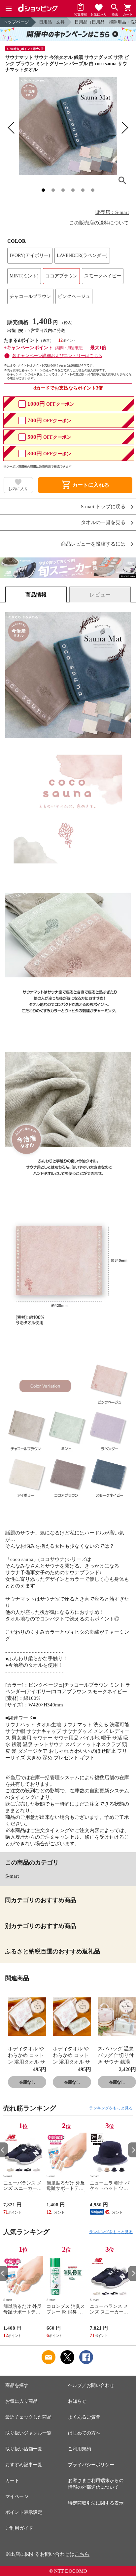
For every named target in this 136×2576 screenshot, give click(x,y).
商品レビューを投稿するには (93, 544)
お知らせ (77, 2401)
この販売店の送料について (99, 223)
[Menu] (9, 9)
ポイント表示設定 (24, 2512)
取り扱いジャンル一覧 (28, 2433)
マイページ (17, 2496)
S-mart (12, 1876)
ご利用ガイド (19, 2528)
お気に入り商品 (21, 2401)
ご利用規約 (80, 2449)
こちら (82, 2554)
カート (12, 2481)
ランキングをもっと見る (111, 2108)
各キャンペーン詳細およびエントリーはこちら (57, 356)
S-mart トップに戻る (103, 507)
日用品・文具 (52, 22)
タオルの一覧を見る (103, 523)
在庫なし (27, 2082)
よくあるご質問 (84, 2417)
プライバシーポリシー (91, 2465)
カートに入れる (85, 485)
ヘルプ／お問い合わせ (91, 2385)
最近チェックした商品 (28, 2417)
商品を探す (17, 2385)
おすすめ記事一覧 (24, 2465)
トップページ (16, 22)
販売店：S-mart (112, 212)
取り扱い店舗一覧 (24, 2449)
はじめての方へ (84, 2433)
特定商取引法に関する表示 (96, 2503)
